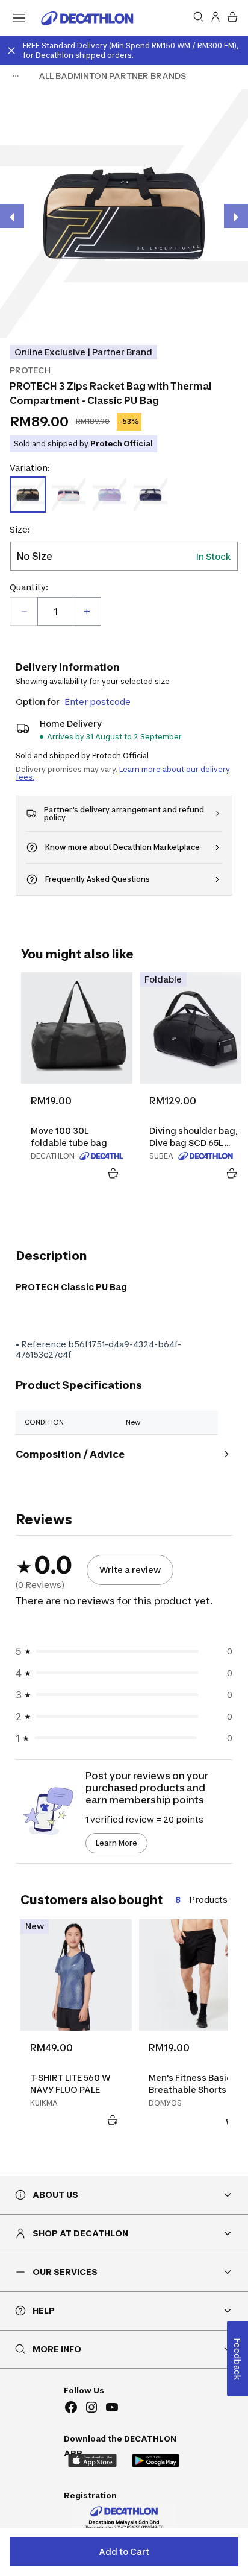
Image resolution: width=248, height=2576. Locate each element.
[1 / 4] (124, 214)
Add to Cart (124, 2552)
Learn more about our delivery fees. (123, 773)
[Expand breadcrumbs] (16, 76)
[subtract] (24, 612)
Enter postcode (98, 702)
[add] (87, 612)
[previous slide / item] (12, 216)
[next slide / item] (236, 216)
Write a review (130, 1570)
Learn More (116, 1843)
